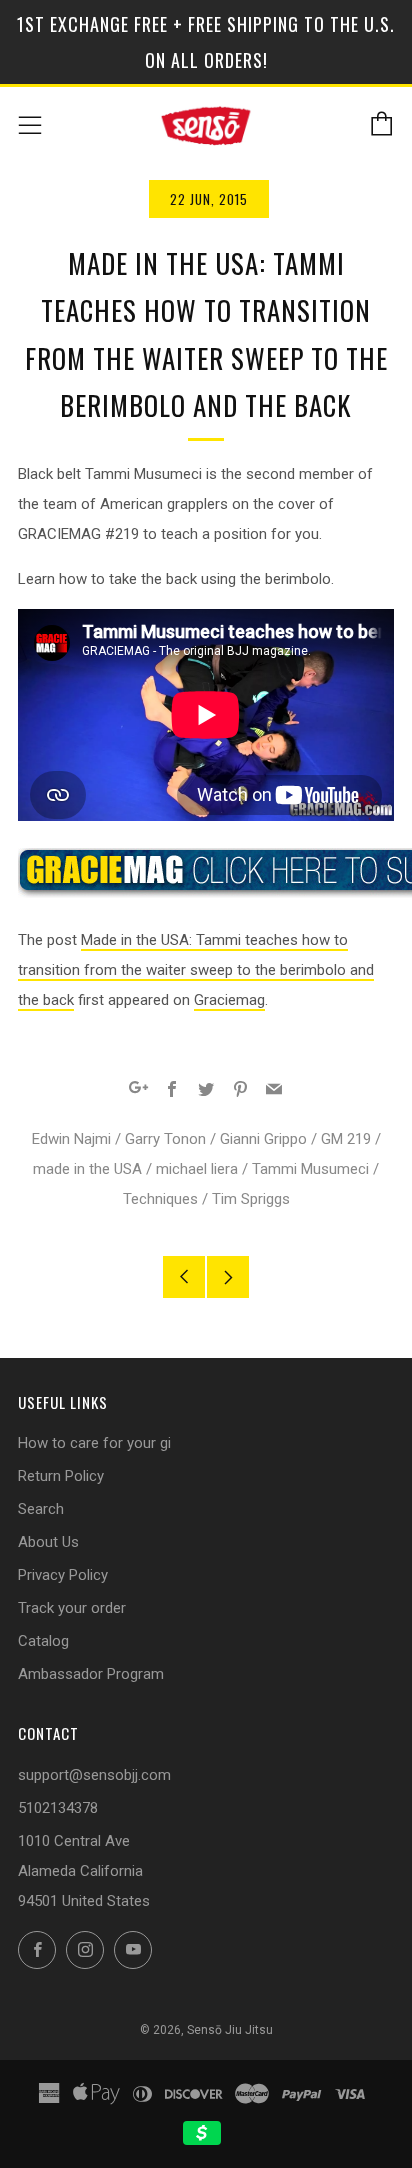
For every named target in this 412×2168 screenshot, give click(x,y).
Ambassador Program (91, 1674)
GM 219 (346, 1139)
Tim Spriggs (251, 1199)
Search (41, 1509)
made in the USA (87, 1169)
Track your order (72, 1608)
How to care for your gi (94, 1443)
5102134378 (58, 1808)
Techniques (160, 1199)
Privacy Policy (63, 1575)
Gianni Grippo (263, 1139)
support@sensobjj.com (94, 1775)
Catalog (43, 1641)
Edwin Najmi (71, 1139)
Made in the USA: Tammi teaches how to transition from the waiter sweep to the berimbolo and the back (196, 970)
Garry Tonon (165, 1139)
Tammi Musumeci (310, 1169)
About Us (48, 1542)
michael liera (197, 1169)
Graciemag (229, 1000)
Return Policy (61, 1476)
